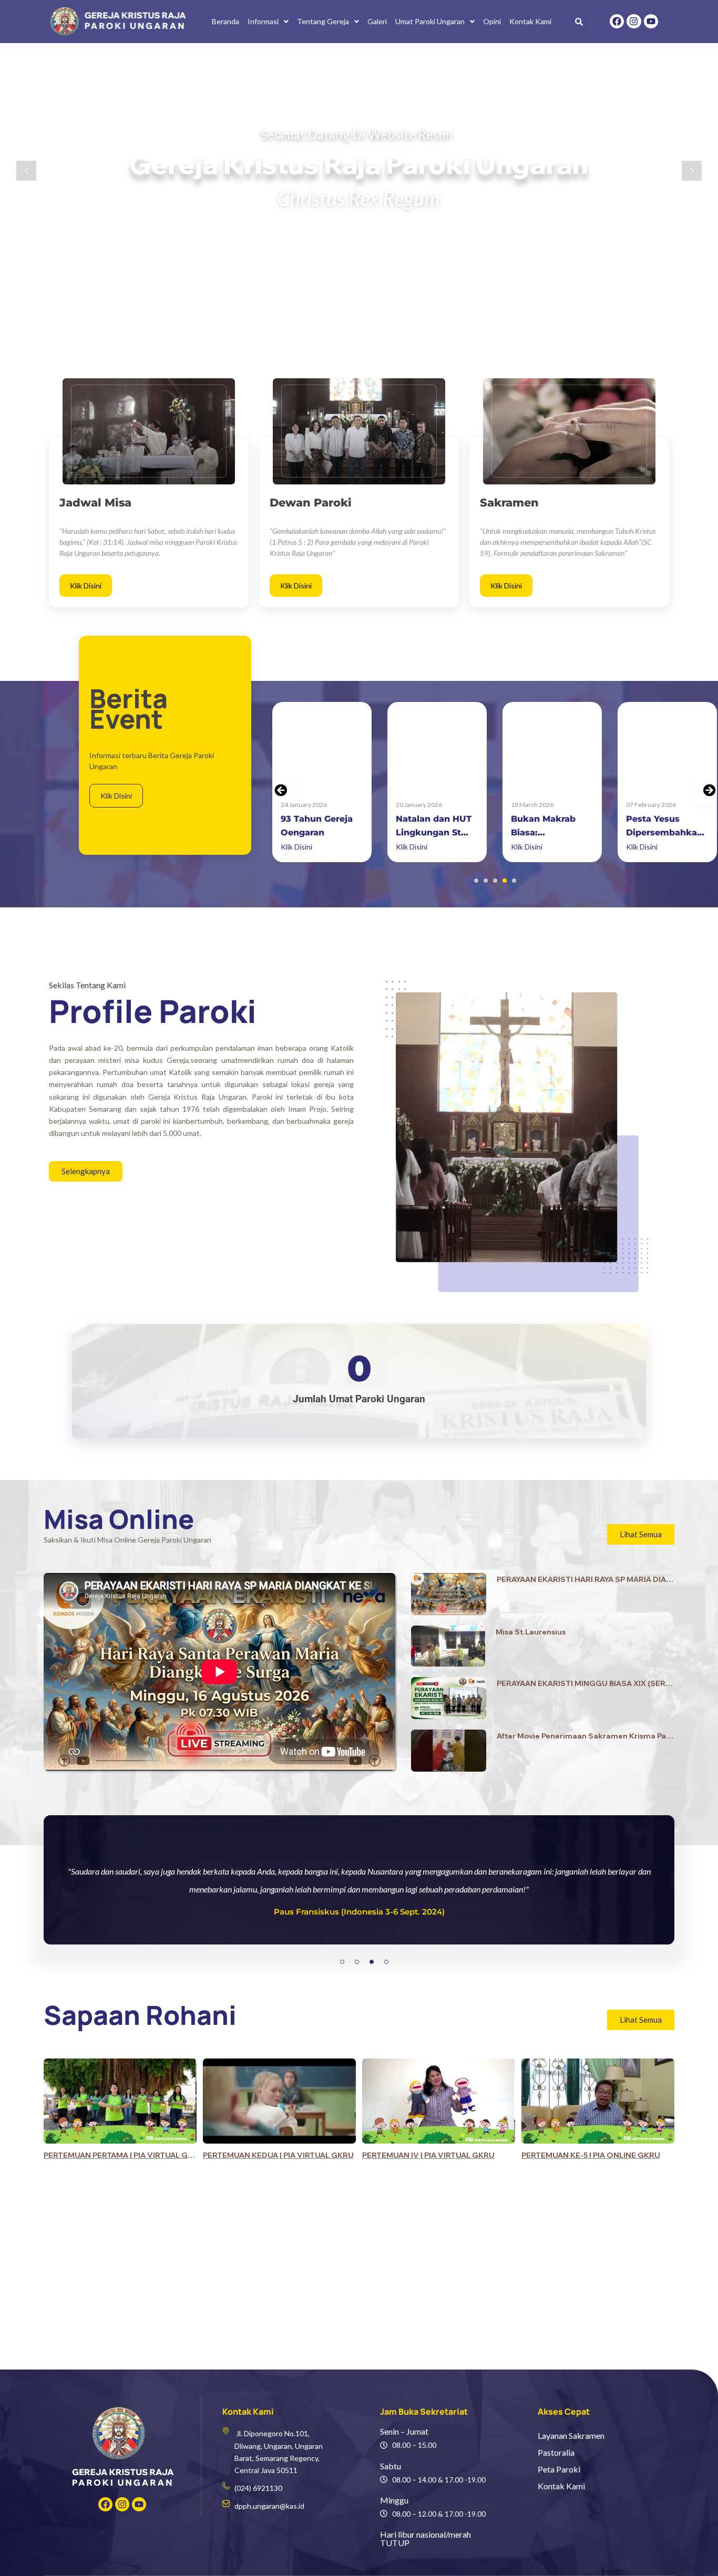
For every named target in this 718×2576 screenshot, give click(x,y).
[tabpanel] (359, 1901)
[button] (268, 22)
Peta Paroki (559, 2469)
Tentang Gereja (323, 21)
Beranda (225, 21)
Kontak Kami (530, 21)
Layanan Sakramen (571, 2435)
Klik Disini (86, 586)
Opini (492, 21)
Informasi (263, 21)
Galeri (377, 21)
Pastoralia (556, 2452)
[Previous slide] (281, 790)
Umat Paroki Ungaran (430, 21)
